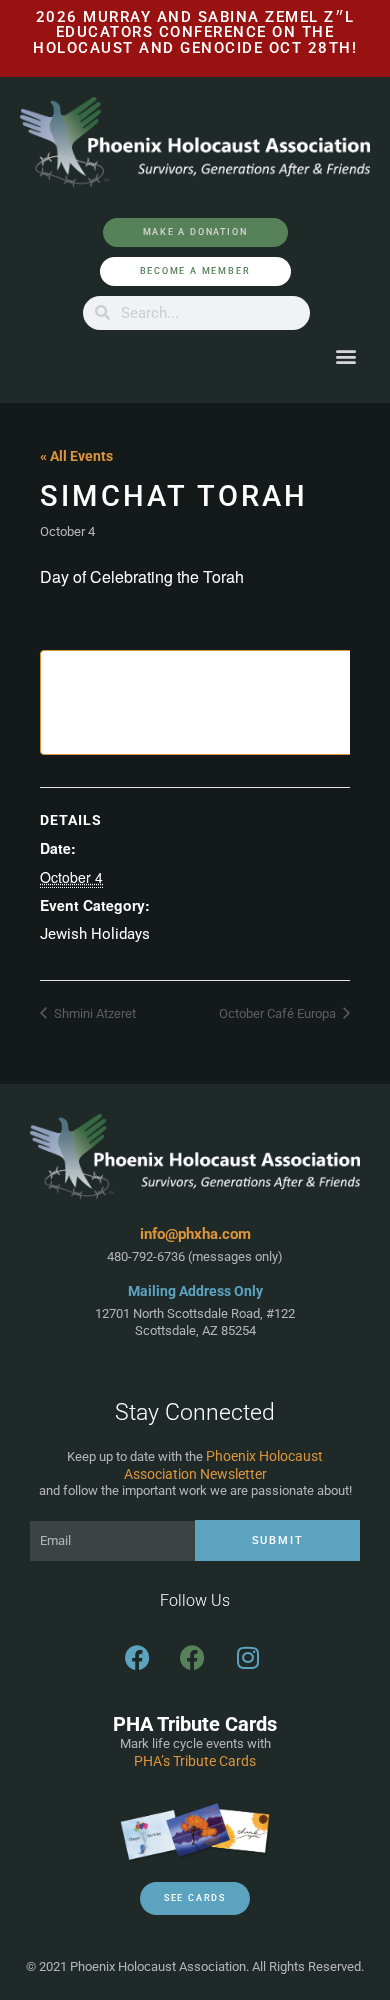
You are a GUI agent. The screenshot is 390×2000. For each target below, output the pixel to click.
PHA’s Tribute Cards (195, 1761)
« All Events (76, 456)
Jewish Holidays (95, 934)
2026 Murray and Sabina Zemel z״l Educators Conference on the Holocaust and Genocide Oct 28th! (195, 32)
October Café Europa (279, 1013)
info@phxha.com (195, 1234)
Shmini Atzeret (93, 1013)
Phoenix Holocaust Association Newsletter (224, 1465)
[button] (345, 356)
